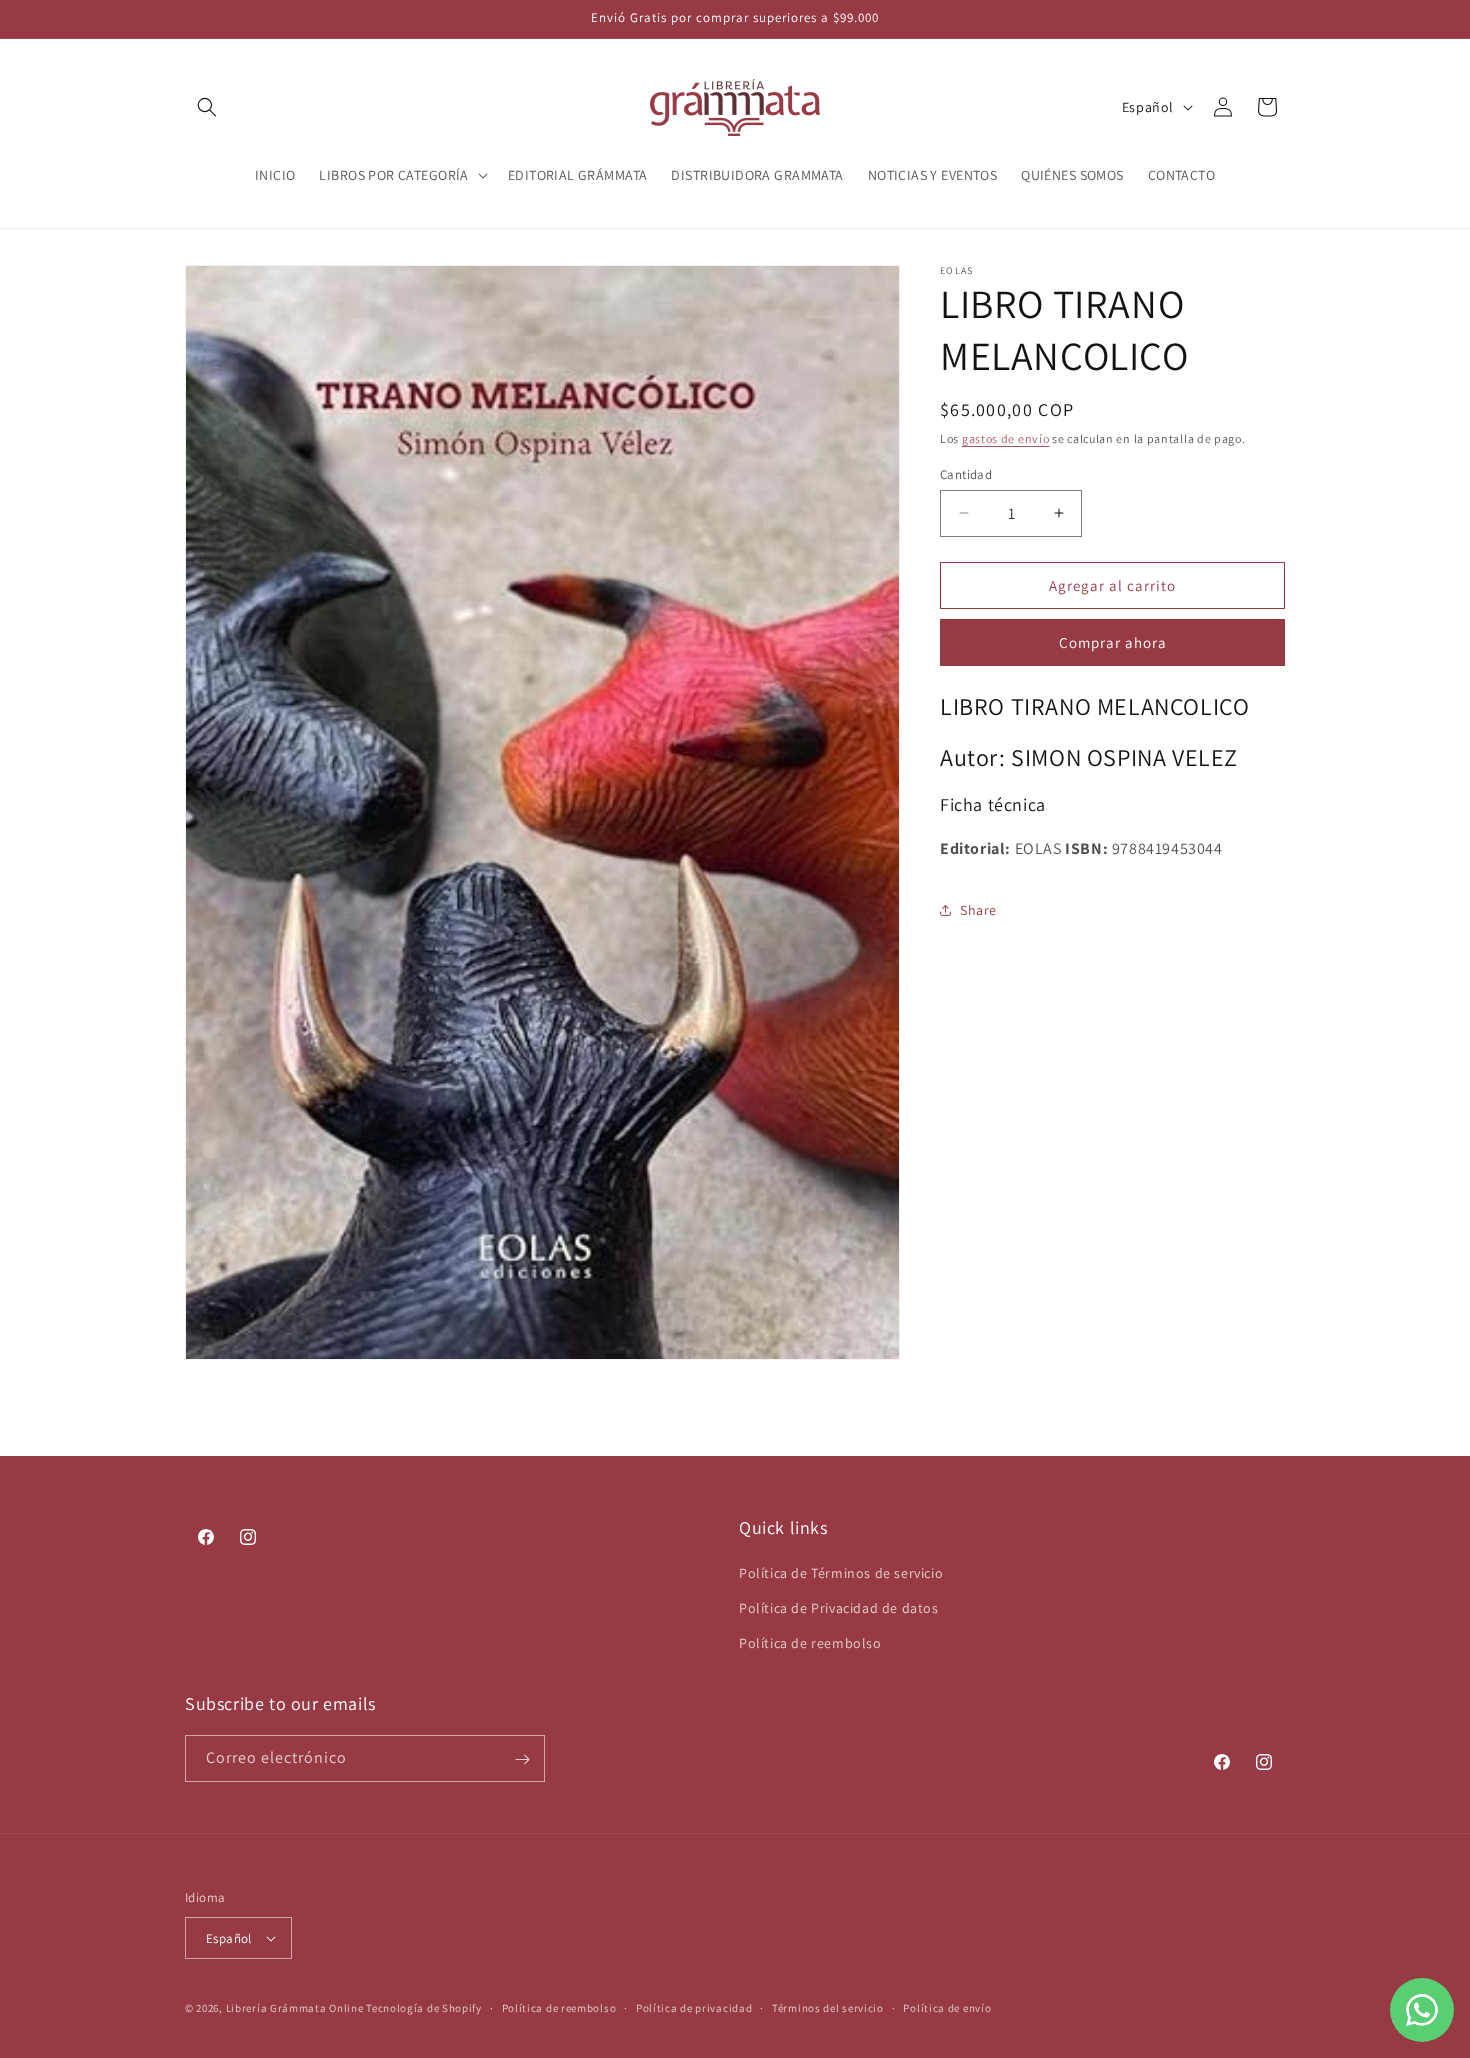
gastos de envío (1006, 438)
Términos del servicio (828, 2008)
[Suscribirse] (522, 1759)
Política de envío (947, 2008)
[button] (207, 107)
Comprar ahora (1113, 642)
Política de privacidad (694, 2008)
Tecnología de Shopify (424, 2008)
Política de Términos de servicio (841, 1574)
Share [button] (978, 909)
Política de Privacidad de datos (839, 1609)
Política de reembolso (810, 1644)
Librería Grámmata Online (295, 2008)
